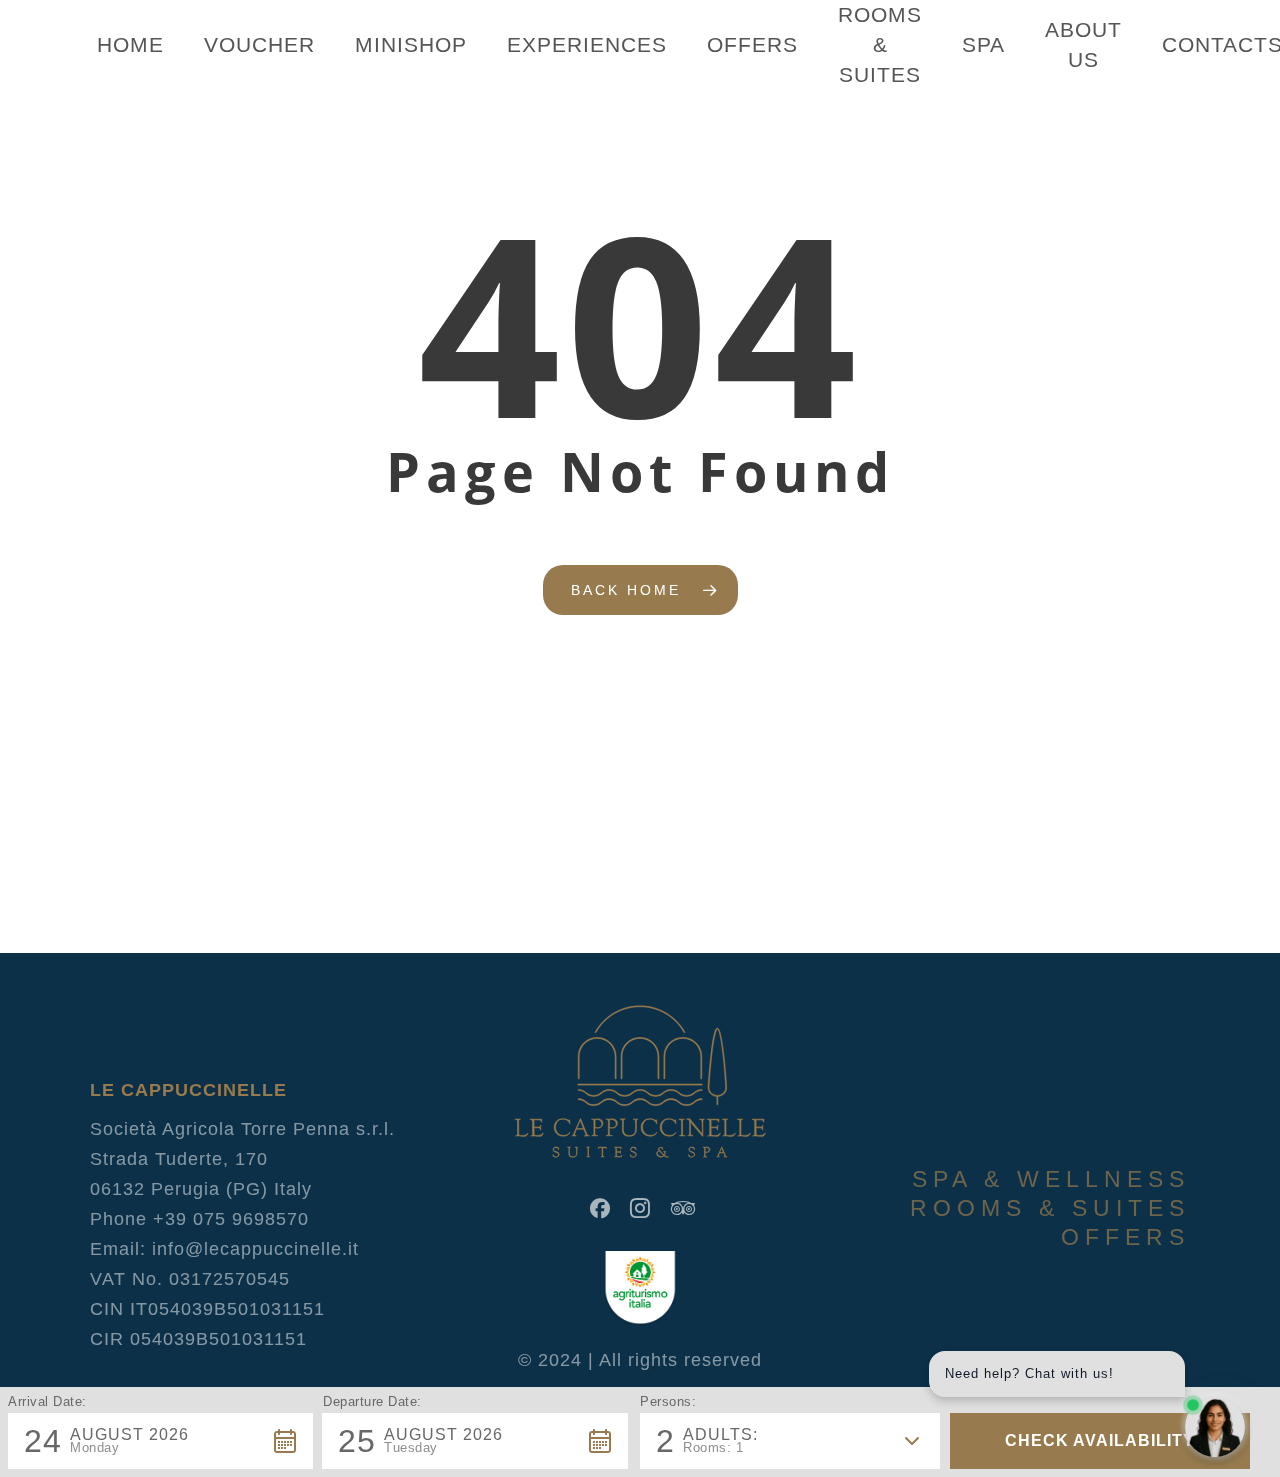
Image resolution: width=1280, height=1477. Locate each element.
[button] (160, 1441)
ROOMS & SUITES (1050, 1208)
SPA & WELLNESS (1051, 1179)
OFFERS (1125, 1237)
